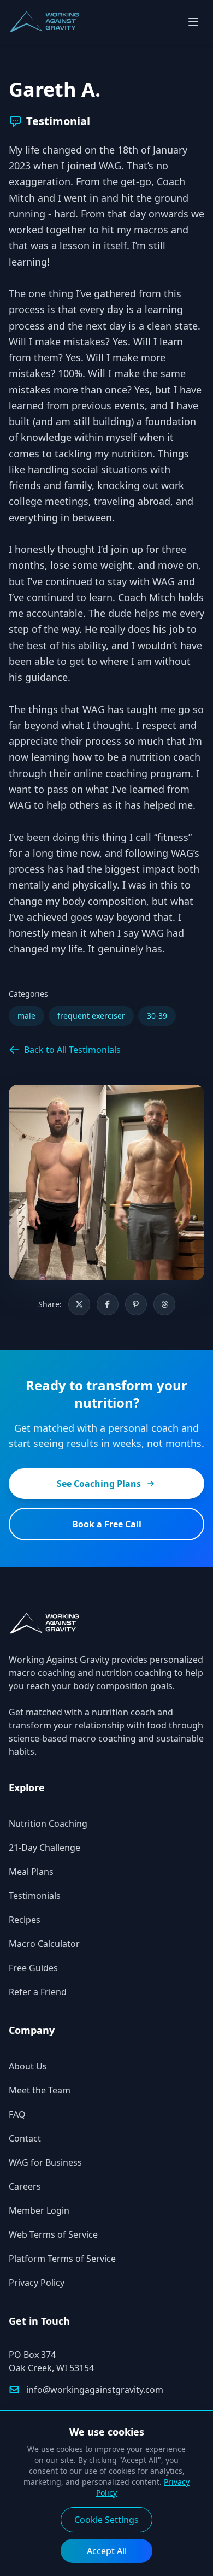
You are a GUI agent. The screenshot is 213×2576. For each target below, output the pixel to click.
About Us (28, 2066)
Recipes (25, 1920)
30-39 (157, 1016)
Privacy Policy (37, 2283)
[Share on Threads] (164, 1304)
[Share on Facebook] (108, 1304)
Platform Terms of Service (62, 2259)
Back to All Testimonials (72, 1050)
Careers (25, 2186)
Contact (25, 2138)
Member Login (39, 2210)
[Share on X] (79, 1304)
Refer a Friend (38, 1992)
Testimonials (35, 1896)
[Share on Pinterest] (136, 1304)
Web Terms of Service (53, 2234)
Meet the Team (40, 2090)
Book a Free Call (107, 1524)
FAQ (17, 2114)
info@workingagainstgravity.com (95, 2390)
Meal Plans (31, 1872)
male (26, 1016)
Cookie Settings (106, 2520)
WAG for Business (45, 2162)
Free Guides (33, 1968)
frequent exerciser (91, 1016)
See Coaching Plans (99, 1484)
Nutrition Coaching (48, 1824)
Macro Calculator (44, 1944)
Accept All (107, 2551)
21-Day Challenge (45, 1848)
